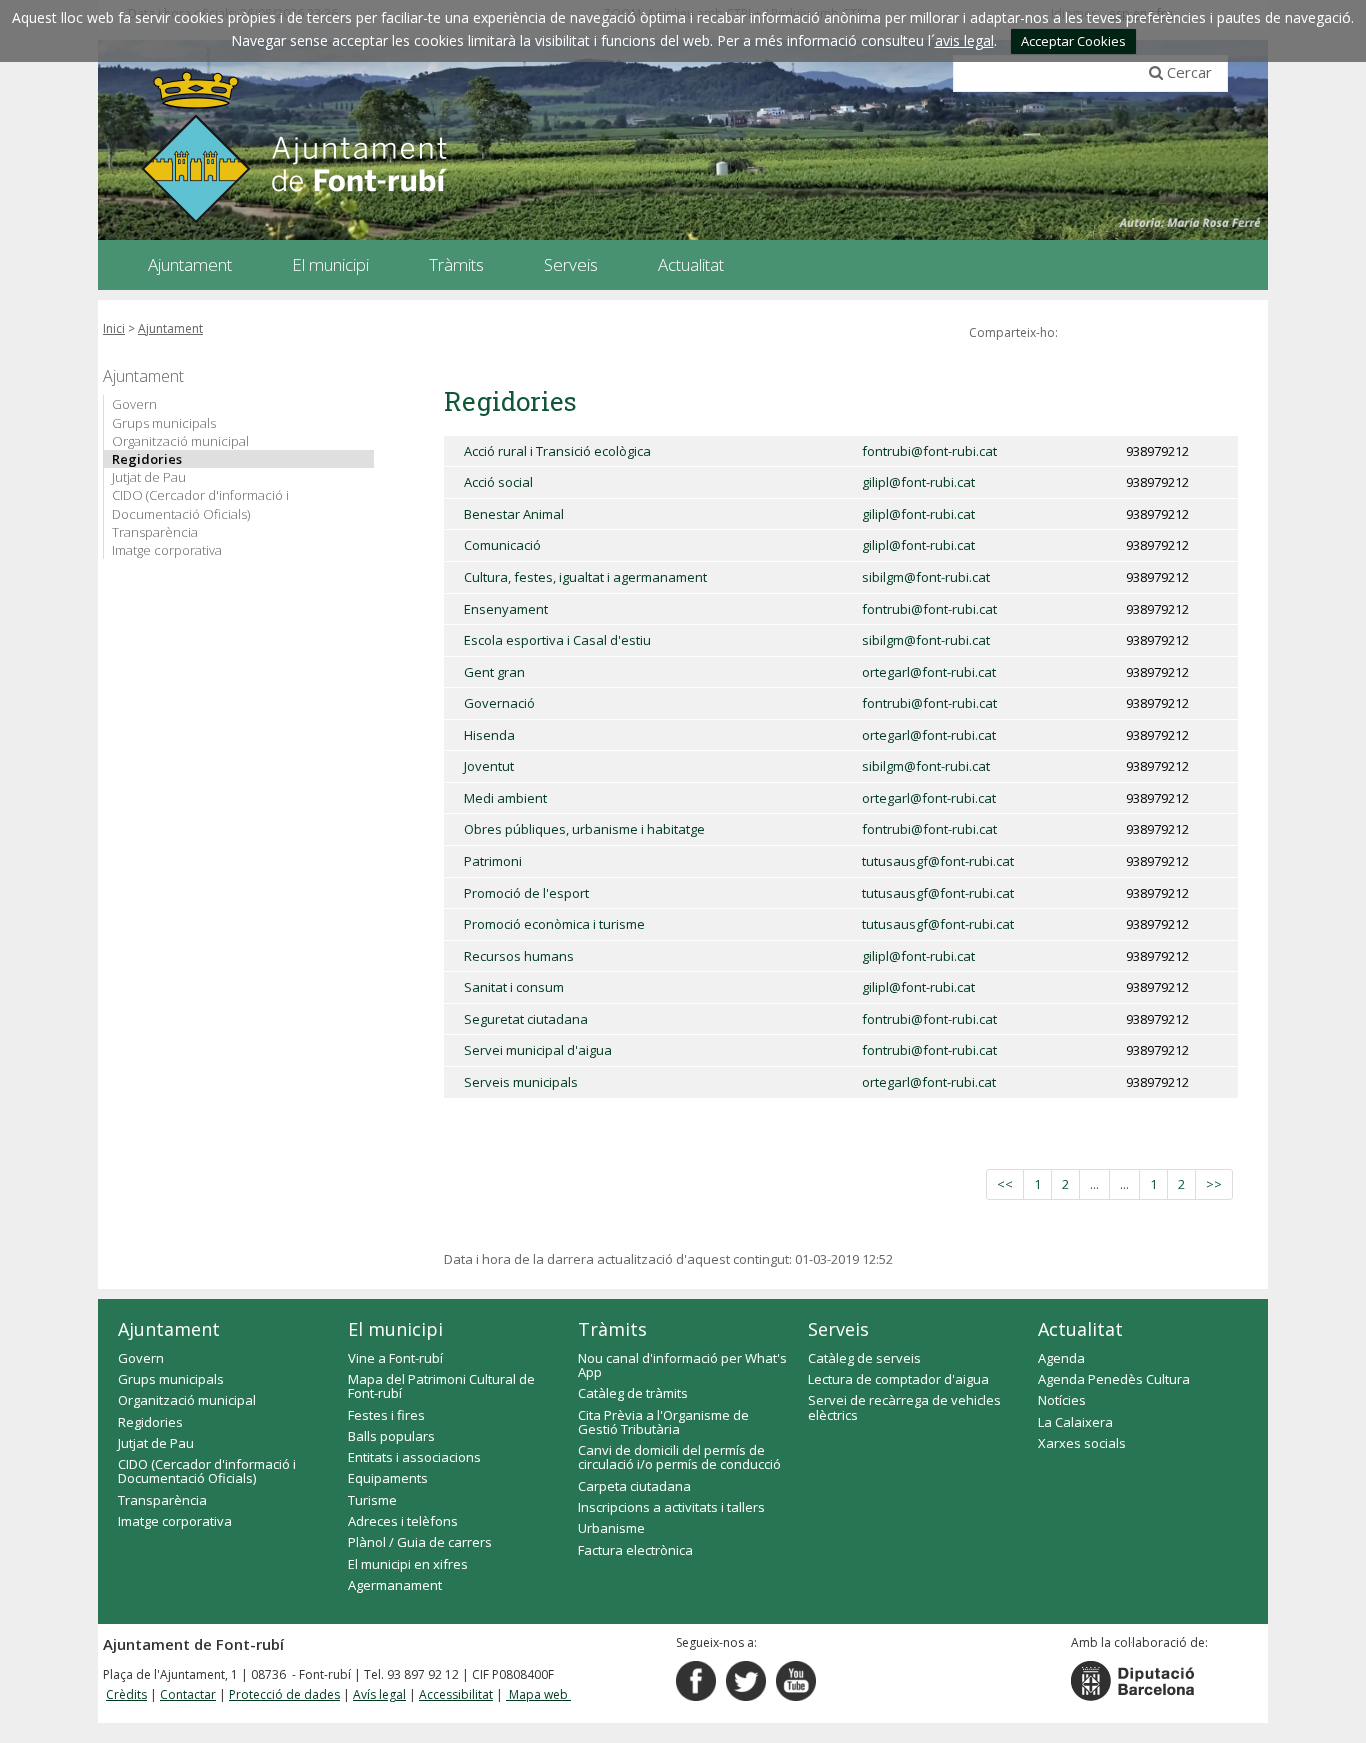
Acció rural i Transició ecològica (557, 451)
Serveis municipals (521, 1082)
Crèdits (126, 1694)
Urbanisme (611, 1528)
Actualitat (1080, 1329)
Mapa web (538, 1694)
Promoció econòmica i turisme (554, 924)
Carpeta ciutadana (634, 1486)
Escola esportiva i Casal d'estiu (557, 640)
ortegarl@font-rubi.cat (929, 672)
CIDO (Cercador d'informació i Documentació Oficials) (200, 504)
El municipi (395, 1329)
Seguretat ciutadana (526, 1019)
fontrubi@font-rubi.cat (929, 451)
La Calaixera (1075, 1422)
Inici (114, 328)
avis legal (964, 40)
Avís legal (379, 1694)
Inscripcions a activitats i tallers (671, 1507)
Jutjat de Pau (149, 477)
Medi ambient (505, 798)
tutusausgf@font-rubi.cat (938, 861)
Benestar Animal (514, 514)
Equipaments (388, 1478)
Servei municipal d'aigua (538, 1050)
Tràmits (612, 1329)
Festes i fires (386, 1415)
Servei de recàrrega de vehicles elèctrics (904, 1407)
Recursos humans (519, 956)
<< (1005, 1184)
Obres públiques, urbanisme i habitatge (584, 829)
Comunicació (502, 545)
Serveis (838, 1329)
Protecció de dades (284, 1694)
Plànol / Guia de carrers (420, 1542)
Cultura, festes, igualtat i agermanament (585, 577)
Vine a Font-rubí (395, 1358)
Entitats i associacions (414, 1457)
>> (1214, 1184)
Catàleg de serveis (864, 1358)
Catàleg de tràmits (633, 1393)
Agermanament (395, 1585)
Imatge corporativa (167, 550)
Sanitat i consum (514, 987)
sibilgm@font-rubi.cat (926, 577)
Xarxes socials (1082, 1443)
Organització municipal (180, 441)
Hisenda (489, 735)
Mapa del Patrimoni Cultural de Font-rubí (441, 1386)
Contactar (188, 1694)
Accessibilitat (456, 1694)
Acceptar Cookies (1073, 41)
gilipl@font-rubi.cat (918, 482)
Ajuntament (170, 328)
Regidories (147, 459)
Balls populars (391, 1436)
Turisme (372, 1500)
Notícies (1062, 1400)
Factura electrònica (635, 1550)
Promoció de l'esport (526, 893)
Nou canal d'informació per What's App (682, 1365)
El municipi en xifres (408, 1564)
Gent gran (494, 672)
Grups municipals (164, 423)
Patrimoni (493, 861)
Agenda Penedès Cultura (1114, 1379)
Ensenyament (506, 609)
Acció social (498, 482)
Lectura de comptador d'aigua (898, 1379)
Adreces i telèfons (403, 1521)
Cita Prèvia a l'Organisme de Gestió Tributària (663, 1422)
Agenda (1061, 1358)
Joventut (489, 766)
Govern (134, 404)
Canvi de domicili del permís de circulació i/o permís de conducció (679, 1457)
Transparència (155, 532)
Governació (499, 703)
